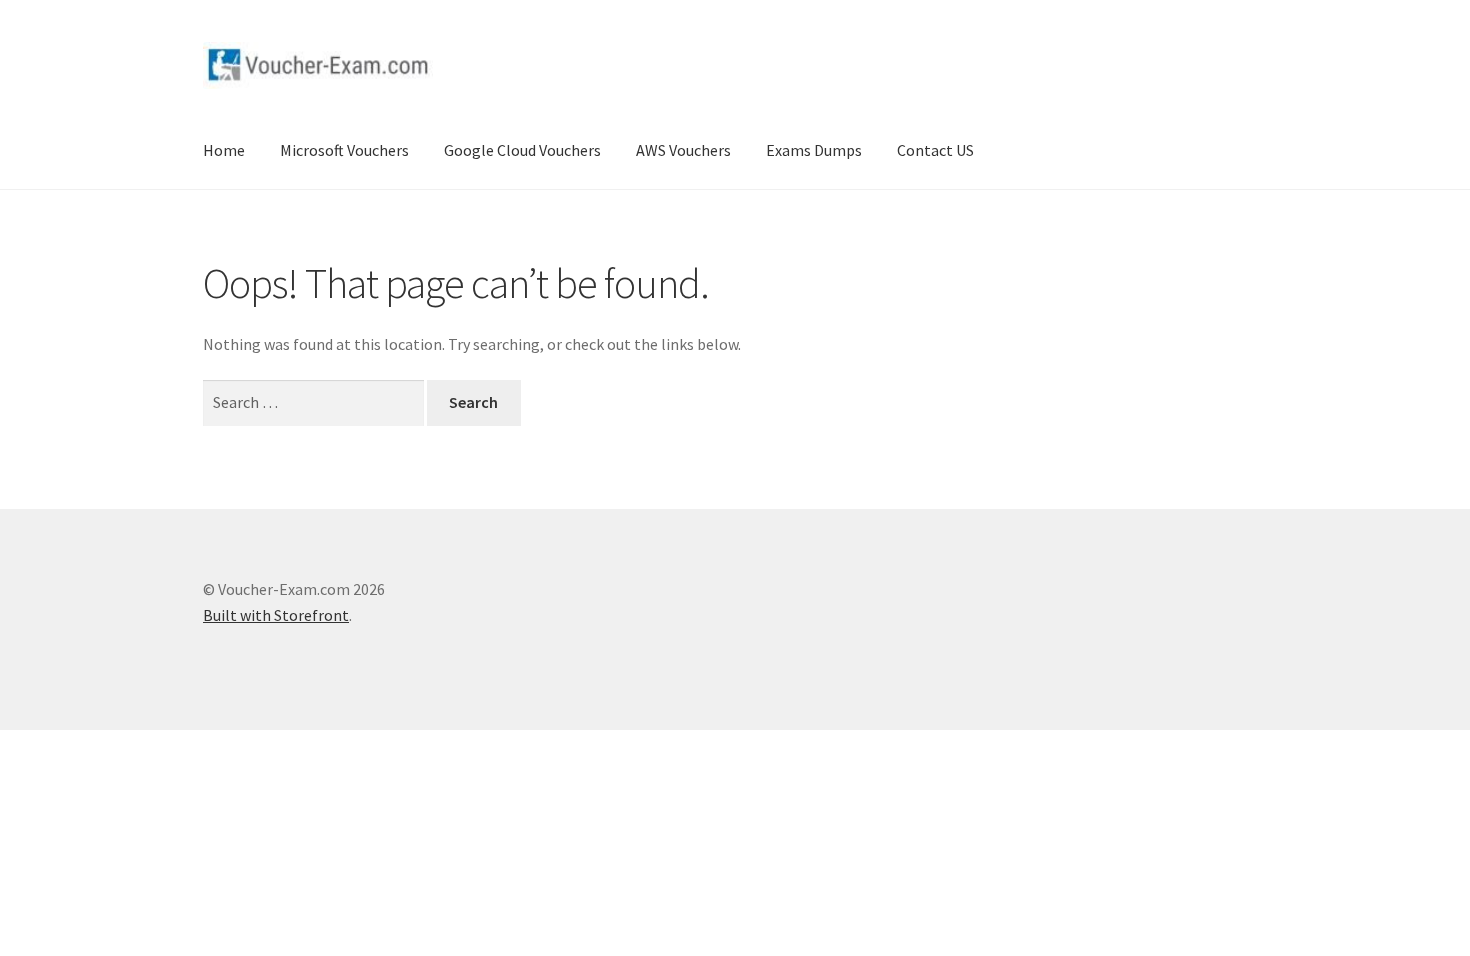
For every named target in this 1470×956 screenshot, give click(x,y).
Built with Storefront (276, 615)
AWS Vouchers (683, 150)
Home (224, 150)
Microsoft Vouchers (344, 150)
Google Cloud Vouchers (522, 150)
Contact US (935, 150)
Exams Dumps (814, 150)
